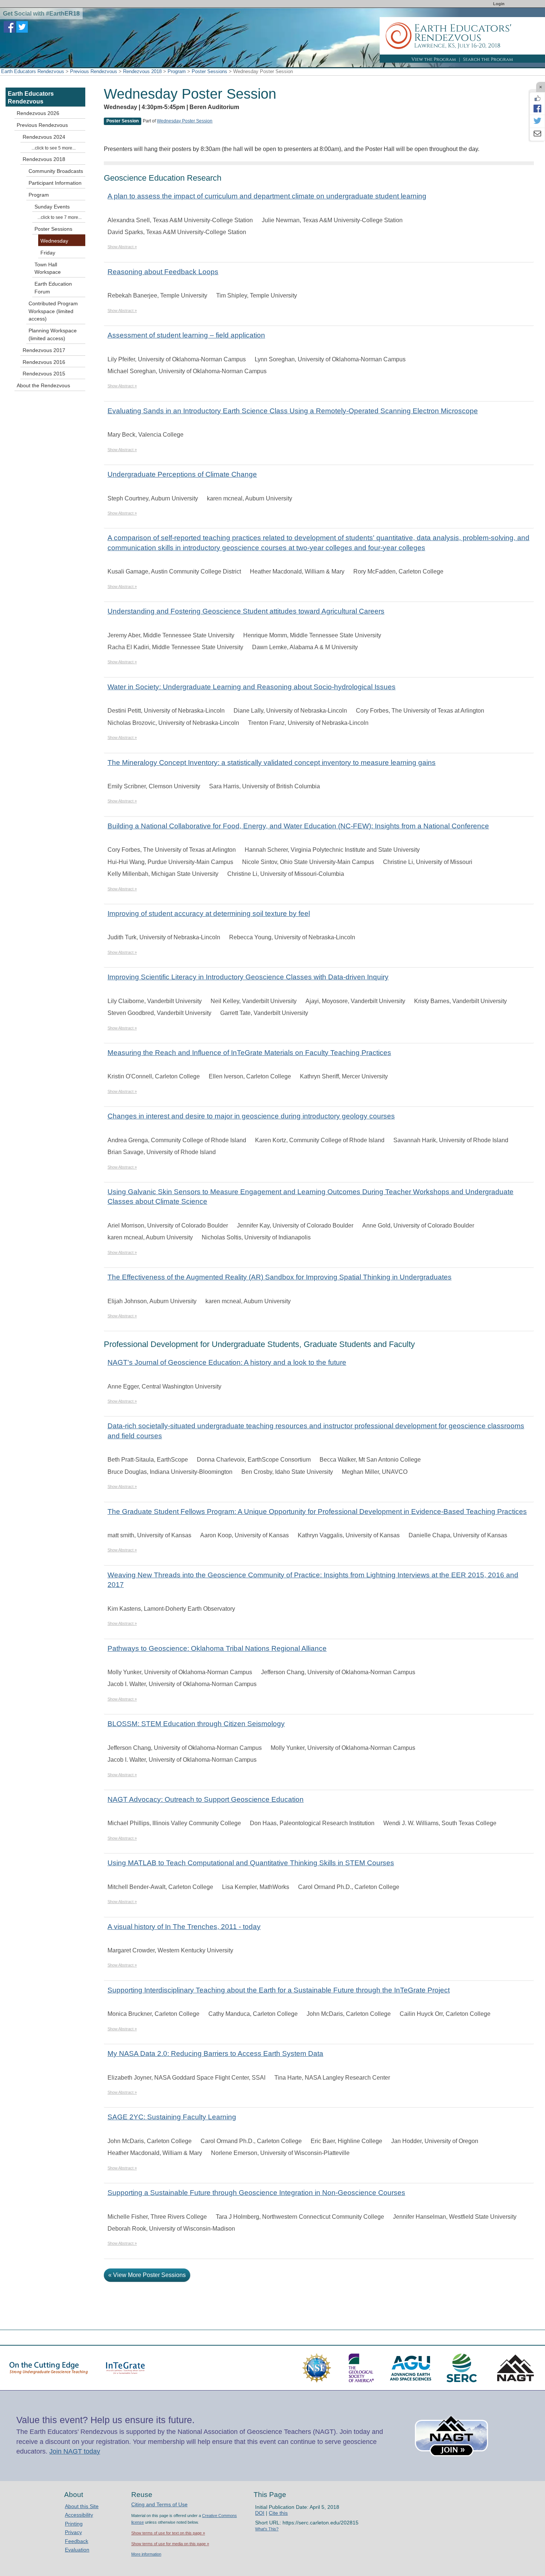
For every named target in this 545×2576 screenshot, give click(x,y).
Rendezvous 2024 (44, 137)
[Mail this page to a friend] (537, 134)
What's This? (267, 2529)
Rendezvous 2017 (44, 350)
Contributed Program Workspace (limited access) (53, 311)
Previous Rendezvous (94, 71)
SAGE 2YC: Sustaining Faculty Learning (172, 2117)
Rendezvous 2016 (44, 362)
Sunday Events (52, 207)
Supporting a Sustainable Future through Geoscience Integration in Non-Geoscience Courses (256, 2193)
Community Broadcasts (56, 171)
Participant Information (55, 183)
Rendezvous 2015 (44, 374)
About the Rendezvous (43, 385)
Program (177, 71)
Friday (48, 253)
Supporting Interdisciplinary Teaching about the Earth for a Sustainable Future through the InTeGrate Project (279, 1990)
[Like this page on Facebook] (537, 98)
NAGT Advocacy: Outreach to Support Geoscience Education (206, 1799)
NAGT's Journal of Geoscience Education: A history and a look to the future (227, 1362)
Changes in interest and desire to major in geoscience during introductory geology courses (251, 1116)
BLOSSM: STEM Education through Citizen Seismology (196, 1724)
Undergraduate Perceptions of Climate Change (182, 474)
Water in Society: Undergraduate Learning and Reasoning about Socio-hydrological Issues (252, 687)
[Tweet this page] (537, 121)
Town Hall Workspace (48, 268)
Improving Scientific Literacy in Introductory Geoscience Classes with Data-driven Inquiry (248, 977)
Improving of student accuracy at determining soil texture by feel (209, 914)
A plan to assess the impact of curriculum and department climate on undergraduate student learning (267, 196)
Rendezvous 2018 (142, 71)
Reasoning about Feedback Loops (163, 272)
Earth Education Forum (53, 288)
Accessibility (79, 2515)
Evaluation (77, 2550)
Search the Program (488, 59)
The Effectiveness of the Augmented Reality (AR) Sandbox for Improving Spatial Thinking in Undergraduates (280, 1277)
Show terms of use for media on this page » (170, 2544)
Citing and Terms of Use (159, 2504)
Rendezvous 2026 (38, 113)
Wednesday (54, 241)
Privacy (73, 2532)
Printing (74, 2524)
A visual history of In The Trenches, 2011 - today (184, 1927)
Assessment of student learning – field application (186, 335)
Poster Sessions (209, 71)
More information (146, 2554)
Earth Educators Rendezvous (33, 71)
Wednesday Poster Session (185, 121)
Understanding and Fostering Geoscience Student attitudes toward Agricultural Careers (246, 611)
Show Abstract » (122, 247)
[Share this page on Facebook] (537, 108)
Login (499, 4)
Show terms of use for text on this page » (168, 2533)
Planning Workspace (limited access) (53, 334)
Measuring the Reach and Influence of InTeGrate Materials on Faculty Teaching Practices (249, 1053)
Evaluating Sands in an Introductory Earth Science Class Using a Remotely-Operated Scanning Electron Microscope (293, 411)
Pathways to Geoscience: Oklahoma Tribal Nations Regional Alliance (217, 1648)
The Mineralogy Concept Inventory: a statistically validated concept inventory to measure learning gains (272, 763)
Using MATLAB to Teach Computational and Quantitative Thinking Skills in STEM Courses (251, 1863)
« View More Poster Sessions (147, 2275)
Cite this (278, 2513)
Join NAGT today (75, 2451)
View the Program (434, 59)
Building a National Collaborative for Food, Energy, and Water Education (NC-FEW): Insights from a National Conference (298, 826)
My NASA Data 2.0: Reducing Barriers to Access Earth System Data (215, 2053)
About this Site (82, 2506)
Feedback (77, 2541)
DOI (260, 2513)
